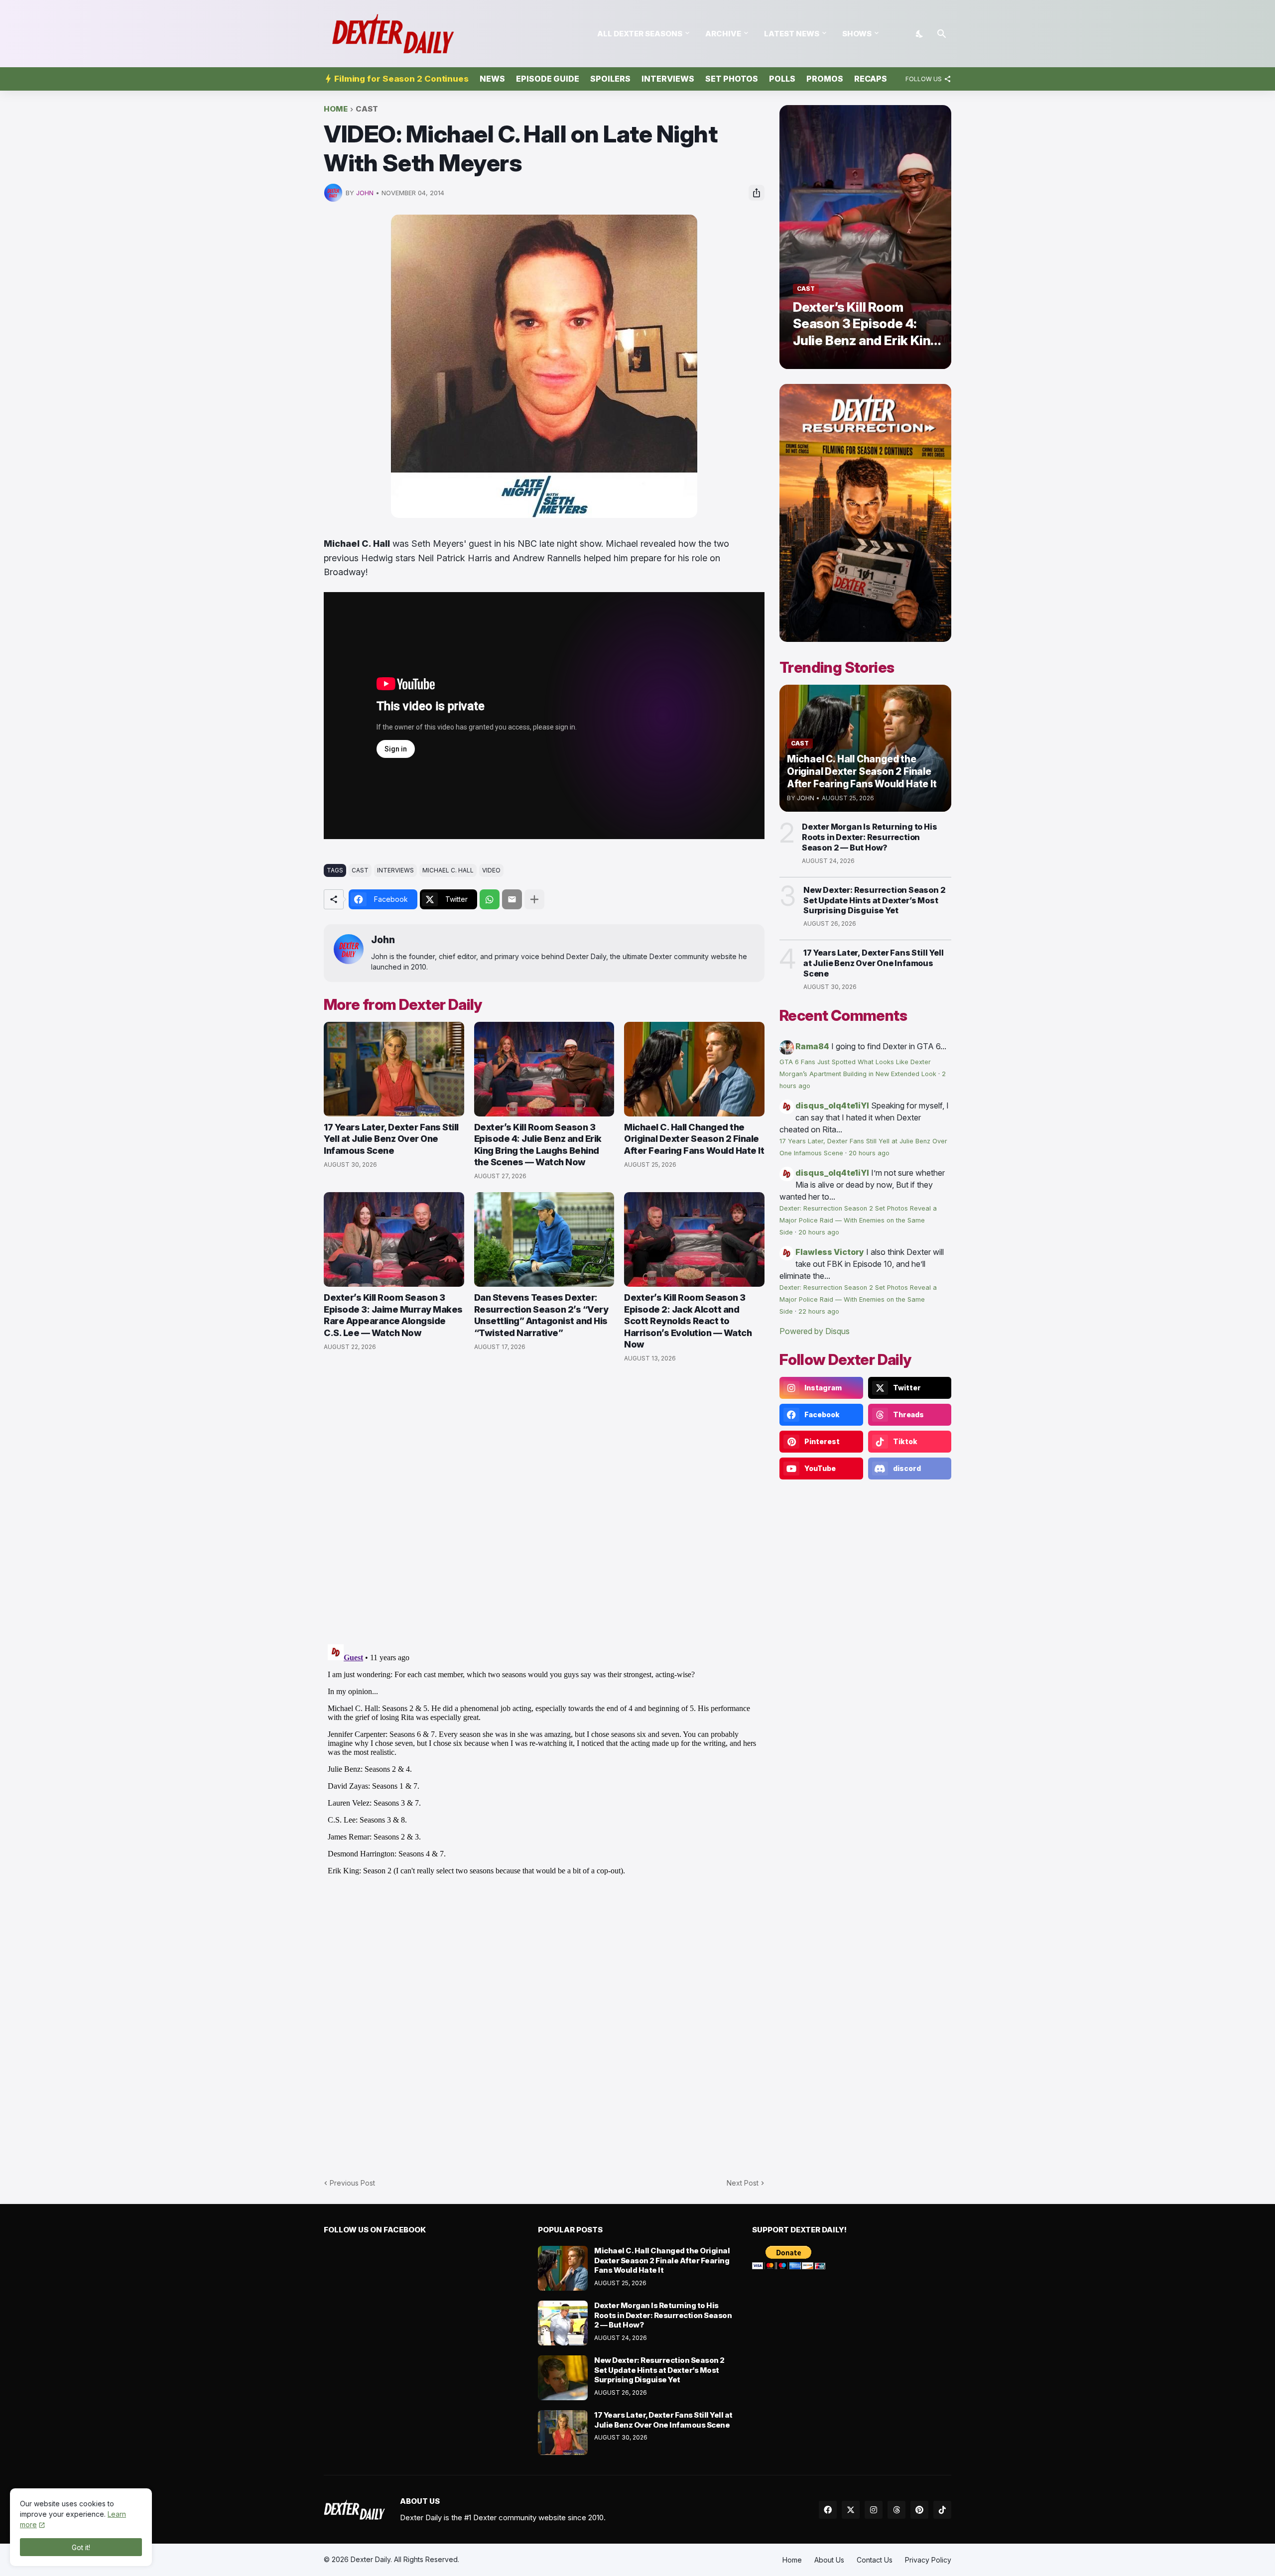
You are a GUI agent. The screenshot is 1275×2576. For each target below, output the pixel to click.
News (492, 79)
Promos (825, 79)
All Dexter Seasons (640, 34)
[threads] (896, 2510)
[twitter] (851, 2510)
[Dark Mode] (920, 34)
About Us (829, 2560)
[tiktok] (942, 2510)
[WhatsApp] (490, 899)
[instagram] (874, 2510)
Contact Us (875, 2560)
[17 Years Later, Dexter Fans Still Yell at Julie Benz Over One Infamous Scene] (394, 1069)
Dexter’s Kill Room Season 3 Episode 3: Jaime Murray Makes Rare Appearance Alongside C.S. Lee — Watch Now (393, 1315)
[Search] (942, 34)
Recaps (871, 79)
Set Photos (732, 79)
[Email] (512, 899)
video (491, 870)
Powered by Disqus (815, 1331)
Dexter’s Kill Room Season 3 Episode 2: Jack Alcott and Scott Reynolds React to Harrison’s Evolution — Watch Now (688, 1321)
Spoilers (610, 79)
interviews (395, 870)
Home (336, 109)
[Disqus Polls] (544, 1504)
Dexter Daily (371, 2559)
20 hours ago (869, 1153)
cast (367, 109)
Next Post (743, 2183)
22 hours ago (819, 1311)
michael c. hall (448, 870)
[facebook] (828, 2510)
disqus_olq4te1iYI (832, 1105)
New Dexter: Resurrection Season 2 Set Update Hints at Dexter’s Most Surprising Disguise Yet (874, 900)
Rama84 (812, 1046)
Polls (782, 79)
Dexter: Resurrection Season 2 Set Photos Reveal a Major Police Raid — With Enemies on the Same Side (858, 1220)
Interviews (668, 79)
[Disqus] (544, 1765)
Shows (857, 34)
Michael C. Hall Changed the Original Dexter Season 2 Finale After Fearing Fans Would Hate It (694, 1139)
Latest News (792, 34)
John (383, 940)
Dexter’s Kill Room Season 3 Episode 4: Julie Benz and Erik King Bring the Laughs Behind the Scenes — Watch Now (538, 1145)
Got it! (81, 2547)
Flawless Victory (830, 1252)
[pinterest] (919, 2510)
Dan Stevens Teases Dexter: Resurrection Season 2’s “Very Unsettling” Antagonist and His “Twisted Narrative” (541, 1315)
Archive (723, 34)
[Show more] (534, 899)
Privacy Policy (928, 2560)
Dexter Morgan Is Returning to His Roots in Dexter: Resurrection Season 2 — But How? (869, 837)
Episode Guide (548, 79)
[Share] (757, 193)
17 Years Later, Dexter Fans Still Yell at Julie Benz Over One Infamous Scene (391, 1139)
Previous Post (352, 2183)
